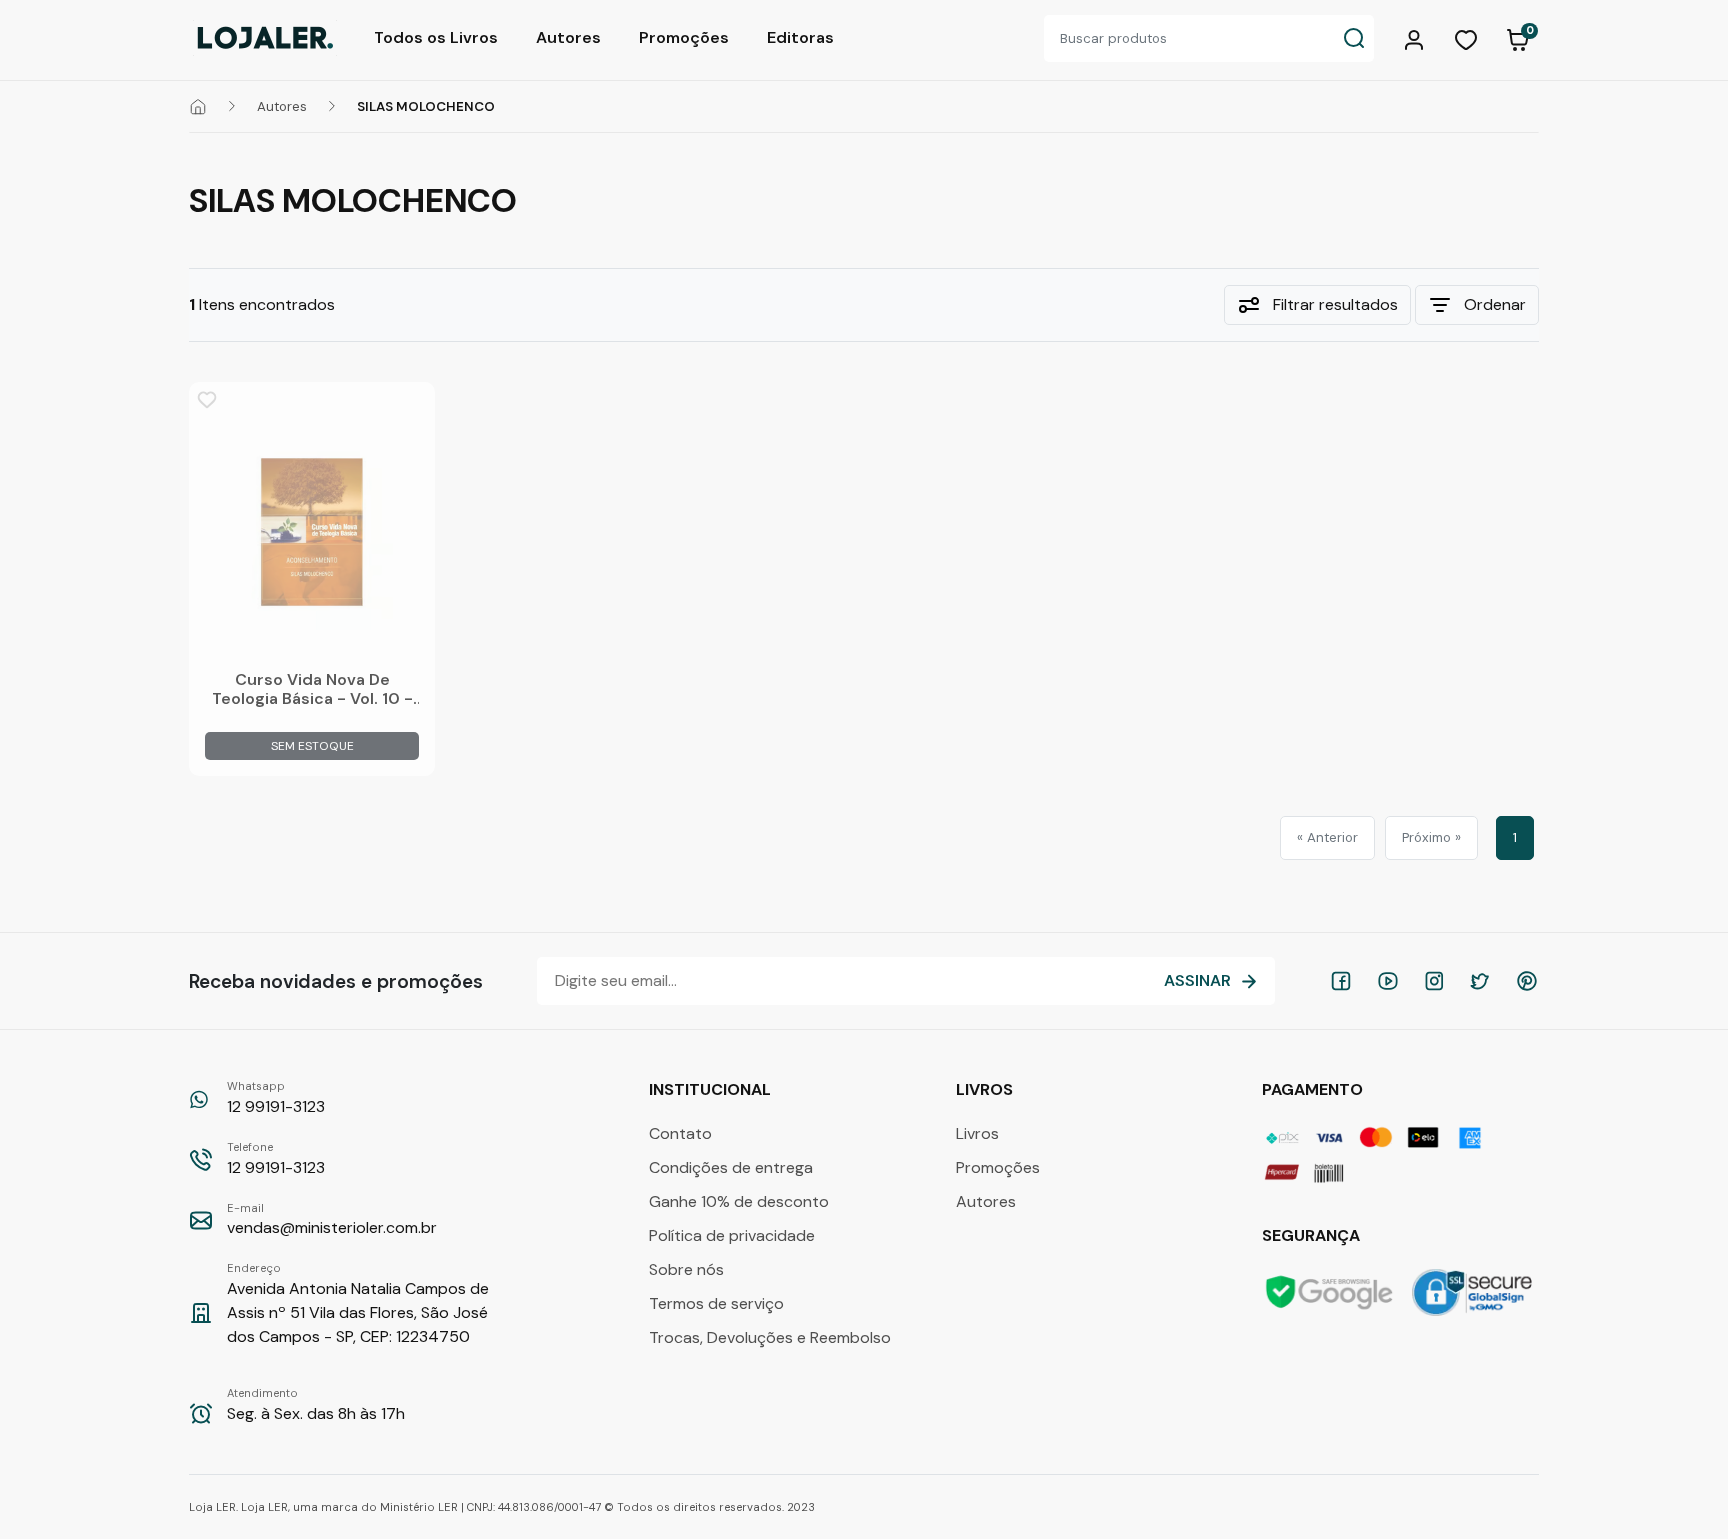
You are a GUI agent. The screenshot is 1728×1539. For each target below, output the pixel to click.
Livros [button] (986, 1089)
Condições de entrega (731, 1167)
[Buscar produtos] (1354, 38)
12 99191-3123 (276, 1098)
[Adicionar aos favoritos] (207, 400)
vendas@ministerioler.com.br (332, 1220)
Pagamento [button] (1314, 1089)
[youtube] (1388, 981)
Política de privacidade (732, 1235)
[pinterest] (1527, 981)
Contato (680, 1133)
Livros (977, 1133)
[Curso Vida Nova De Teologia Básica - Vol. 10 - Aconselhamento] (312, 532)
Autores (568, 37)
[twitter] (1480, 981)
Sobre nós (686, 1269)
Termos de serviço (716, 1303)
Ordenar (1495, 304)
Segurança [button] (1313, 1235)
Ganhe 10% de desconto (739, 1201)
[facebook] (1341, 981)
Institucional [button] (712, 1089)
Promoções (684, 37)
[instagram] (1434, 981)
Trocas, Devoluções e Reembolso (770, 1337)
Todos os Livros (436, 37)
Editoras (800, 37)
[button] (1417, 38)
